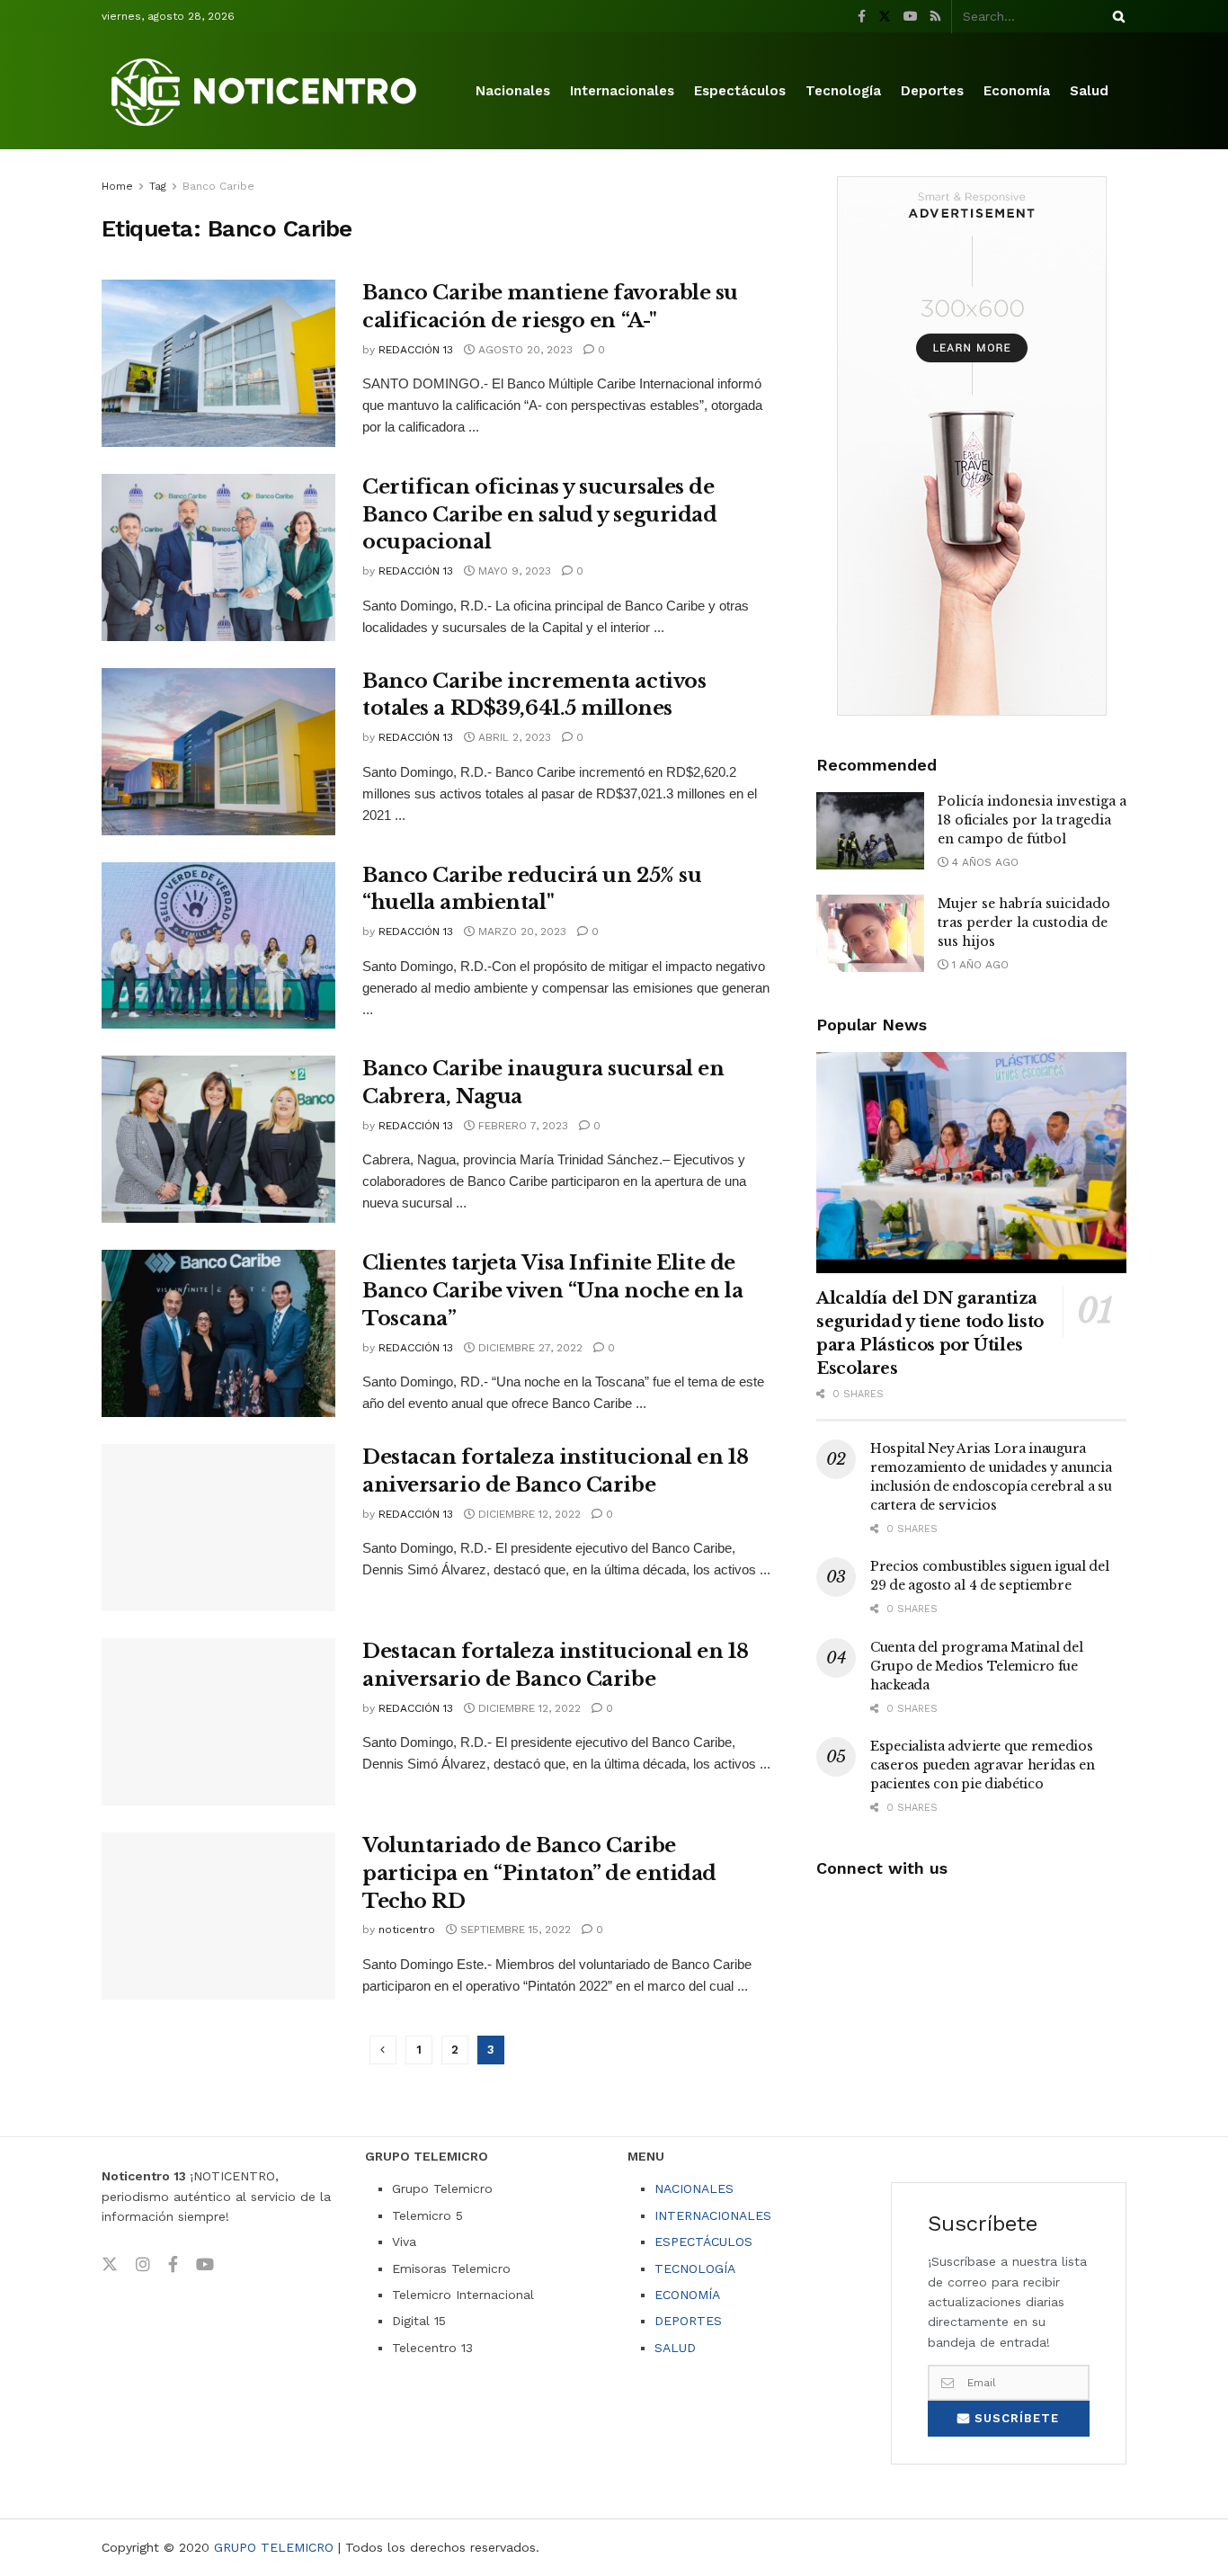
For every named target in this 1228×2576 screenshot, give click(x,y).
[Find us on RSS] (935, 17)
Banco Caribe (218, 186)
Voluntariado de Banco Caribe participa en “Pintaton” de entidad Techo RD (539, 1873)
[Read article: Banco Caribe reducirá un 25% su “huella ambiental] (218, 946)
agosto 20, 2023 (524, 350)
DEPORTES (688, 2321)
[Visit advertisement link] (971, 446)
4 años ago (983, 862)
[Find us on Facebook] (862, 17)
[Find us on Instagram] (143, 2265)
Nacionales (513, 91)
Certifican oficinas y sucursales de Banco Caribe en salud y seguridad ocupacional (539, 515)
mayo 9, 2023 (513, 571)
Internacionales (622, 91)
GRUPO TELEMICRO (274, 2547)
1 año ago (979, 965)
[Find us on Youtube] (911, 17)
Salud (1089, 91)
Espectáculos (740, 91)
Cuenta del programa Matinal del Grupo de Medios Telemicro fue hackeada (976, 1666)
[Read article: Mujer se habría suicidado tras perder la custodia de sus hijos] (870, 933)
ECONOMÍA (687, 2295)
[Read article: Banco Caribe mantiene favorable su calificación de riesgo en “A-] (218, 363)
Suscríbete (1014, 2418)
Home (117, 186)
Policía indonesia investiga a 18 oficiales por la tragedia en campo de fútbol (1032, 820)
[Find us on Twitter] (885, 17)
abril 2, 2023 (513, 737)
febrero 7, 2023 (521, 1126)
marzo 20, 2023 (521, 931)
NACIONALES (694, 2188)
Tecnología (843, 91)
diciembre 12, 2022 (528, 1514)
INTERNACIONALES (713, 2215)
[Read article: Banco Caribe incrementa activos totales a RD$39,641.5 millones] (218, 752)
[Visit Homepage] (267, 91)
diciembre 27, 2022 (529, 1348)
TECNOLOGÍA (695, 2268)
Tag (158, 186)
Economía (1017, 91)
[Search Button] (1116, 16)
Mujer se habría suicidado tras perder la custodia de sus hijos (1024, 923)
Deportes (932, 91)
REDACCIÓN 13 (416, 350)
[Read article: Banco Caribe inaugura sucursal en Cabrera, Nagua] (218, 1139)
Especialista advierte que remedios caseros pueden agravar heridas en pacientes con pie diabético (983, 1765)
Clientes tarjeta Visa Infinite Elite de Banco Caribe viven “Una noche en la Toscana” (553, 1291)
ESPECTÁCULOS (703, 2242)
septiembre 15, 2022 (514, 1930)
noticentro (407, 1930)
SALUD (675, 2348)
